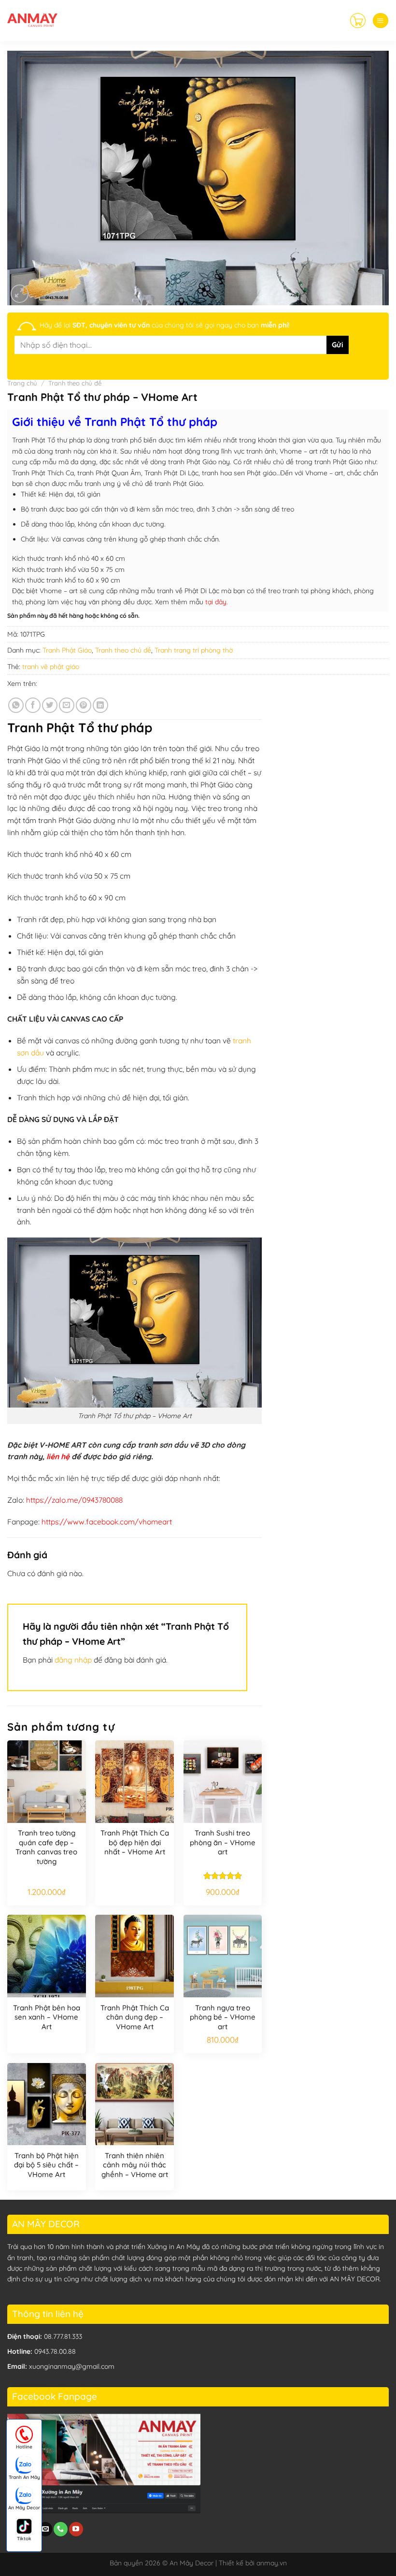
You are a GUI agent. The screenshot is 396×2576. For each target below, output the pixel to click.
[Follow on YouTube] (76, 2529)
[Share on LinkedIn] (100, 705)
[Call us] (61, 2529)
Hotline (24, 2447)
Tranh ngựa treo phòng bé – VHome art (223, 2017)
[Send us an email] (46, 2529)
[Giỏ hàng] (358, 20)
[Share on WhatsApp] (16, 705)
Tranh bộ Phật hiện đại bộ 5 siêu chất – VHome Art (46, 2165)
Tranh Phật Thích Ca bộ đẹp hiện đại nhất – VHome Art (135, 1842)
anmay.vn (272, 2563)
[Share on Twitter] (50, 705)
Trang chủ (22, 383)
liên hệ (58, 1456)
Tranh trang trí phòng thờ (194, 650)
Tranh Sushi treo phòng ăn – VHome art (223, 1842)
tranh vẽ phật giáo (51, 667)
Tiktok (24, 2539)
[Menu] (380, 21)
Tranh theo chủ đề (75, 383)
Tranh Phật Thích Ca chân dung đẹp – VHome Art (135, 2017)
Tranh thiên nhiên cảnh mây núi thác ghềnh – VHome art (135, 2165)
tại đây (216, 602)
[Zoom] (20, 294)
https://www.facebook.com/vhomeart (107, 1522)
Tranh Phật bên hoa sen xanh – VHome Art (47, 2017)
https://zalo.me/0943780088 (74, 1500)
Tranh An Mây (24, 2477)
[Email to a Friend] (67, 705)
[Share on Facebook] (33, 705)
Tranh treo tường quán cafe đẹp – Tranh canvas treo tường (46, 1847)
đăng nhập (73, 1660)
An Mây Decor (24, 2508)
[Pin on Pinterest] (84, 705)
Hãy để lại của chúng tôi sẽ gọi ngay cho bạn (165, 325)
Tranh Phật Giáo (67, 650)
